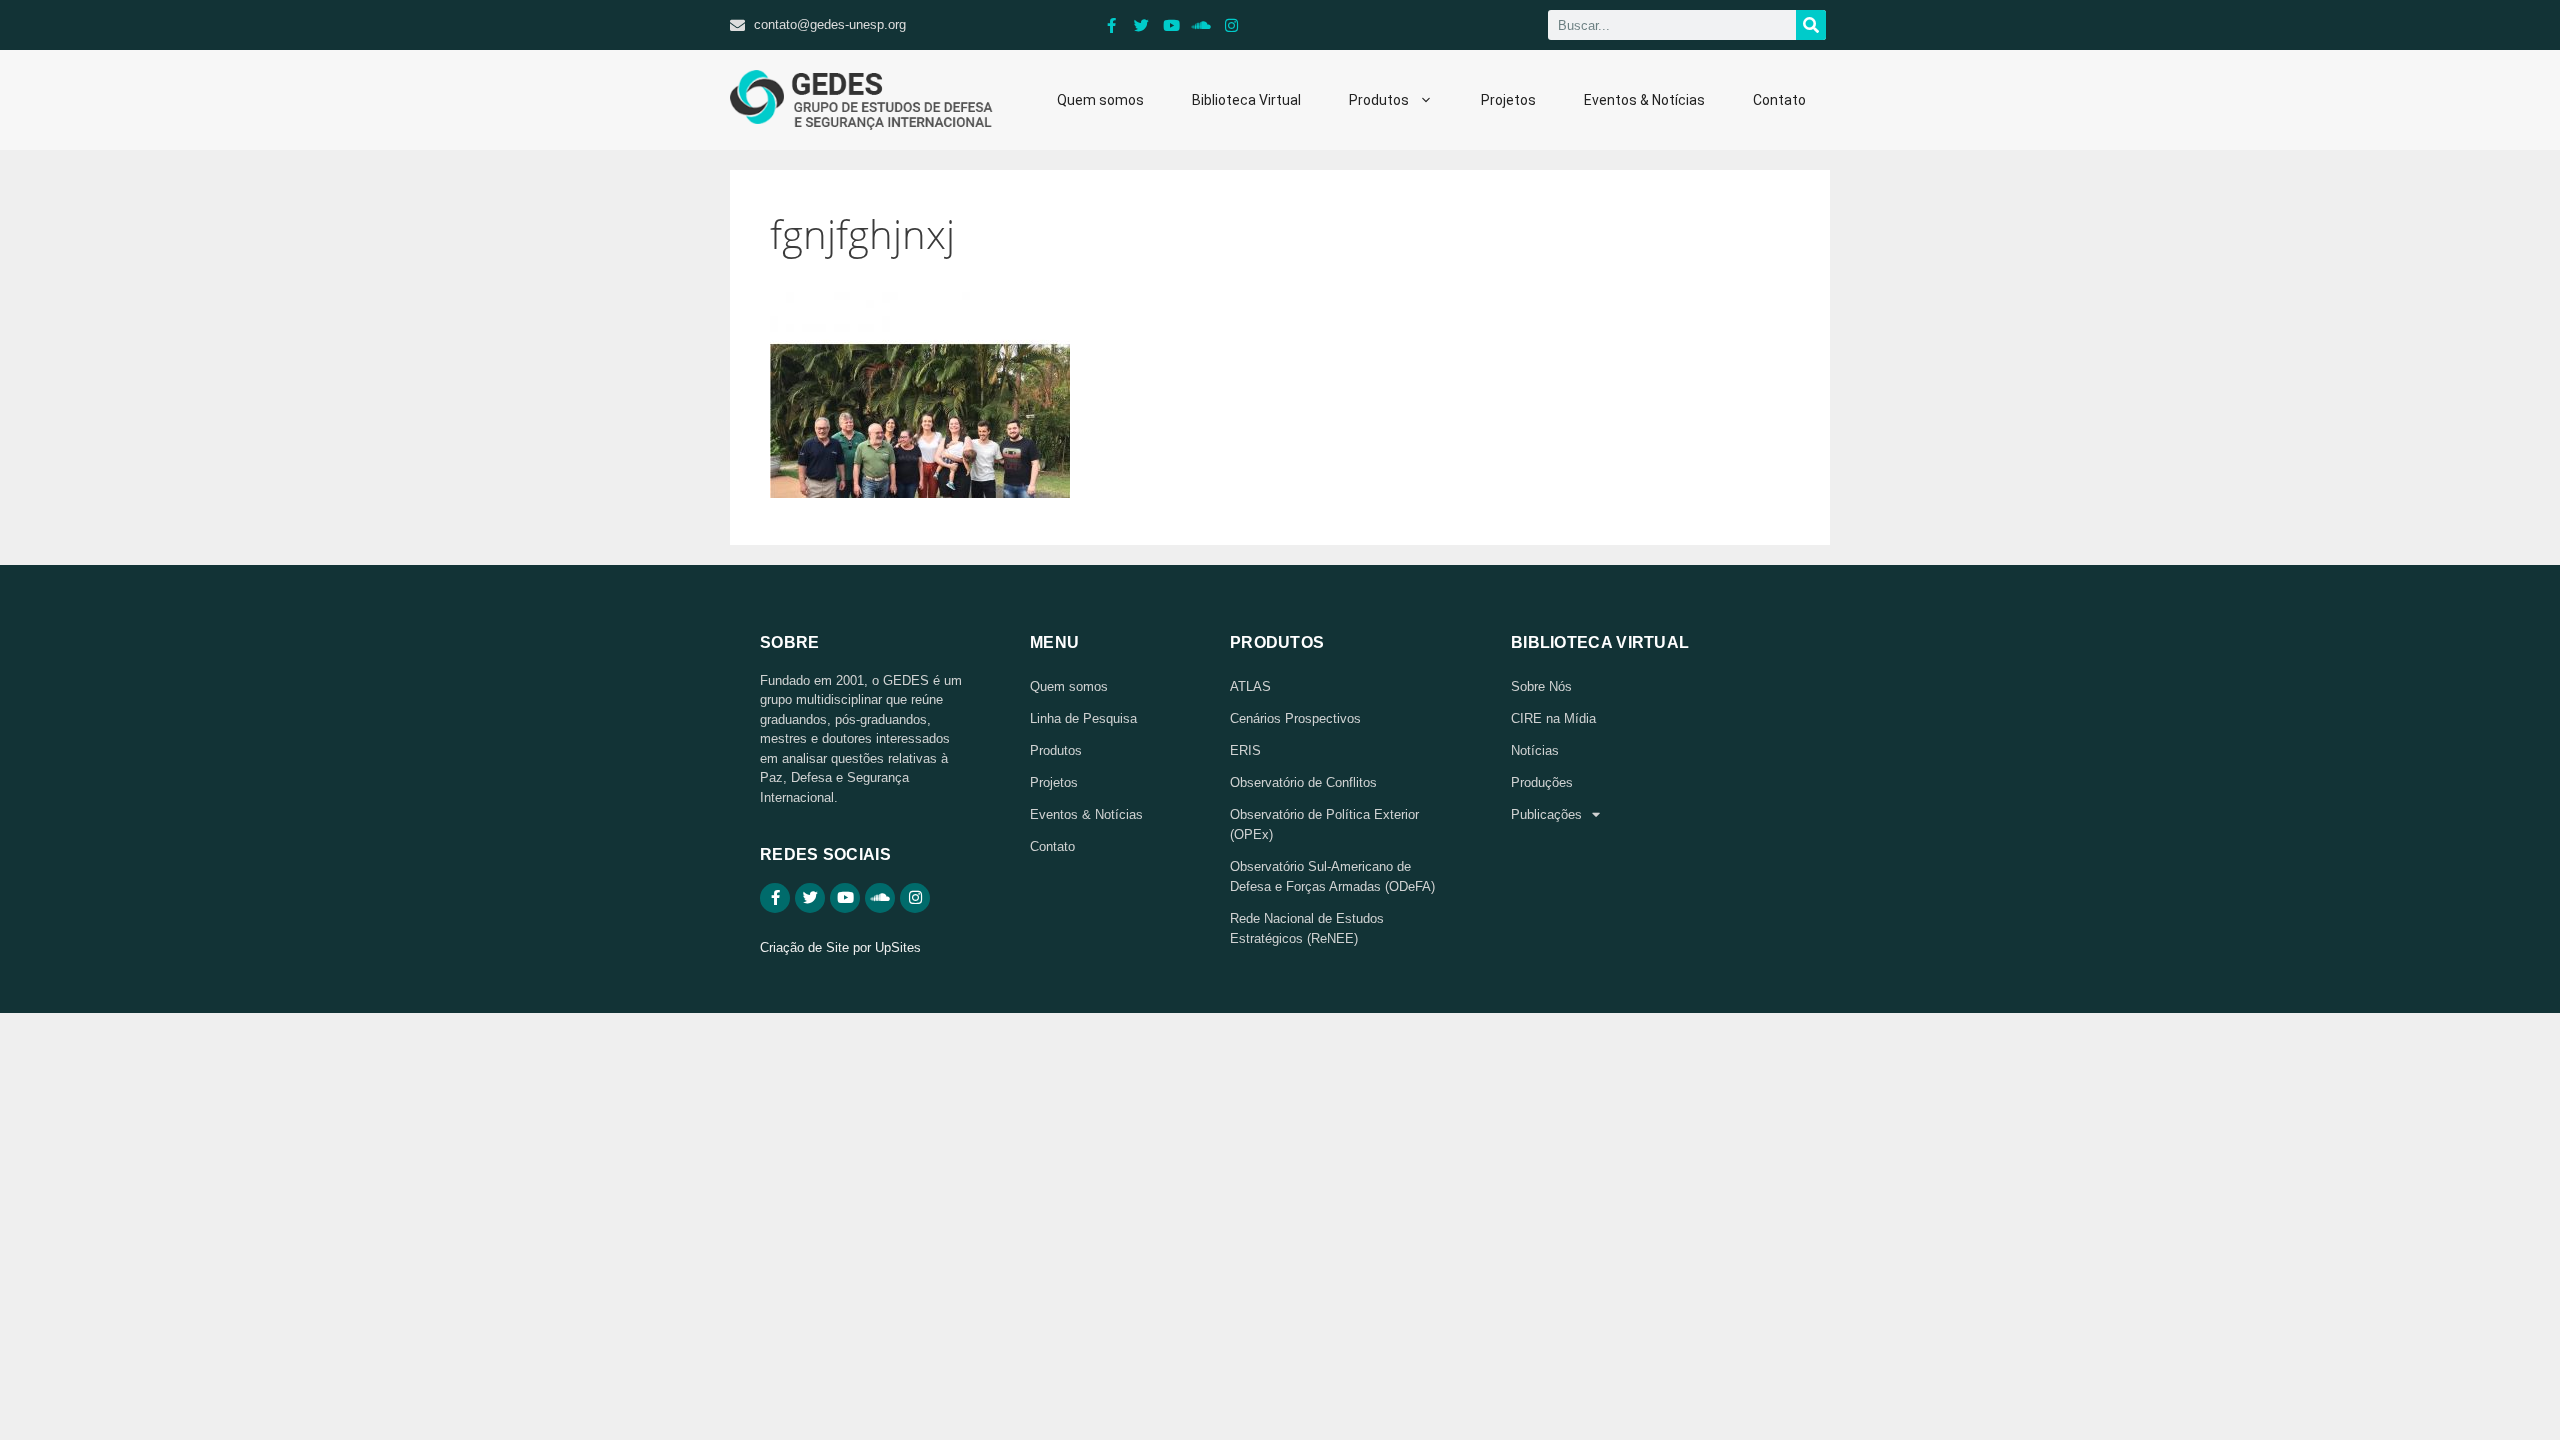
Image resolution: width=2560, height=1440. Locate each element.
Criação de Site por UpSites (840, 947)
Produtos (1379, 100)
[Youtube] (1172, 25)
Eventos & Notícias (1644, 100)
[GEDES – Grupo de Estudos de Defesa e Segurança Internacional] (861, 100)
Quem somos (1100, 100)
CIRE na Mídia (1553, 718)
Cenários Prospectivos (1295, 718)
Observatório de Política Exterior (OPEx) (1324, 824)
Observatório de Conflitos (1303, 782)
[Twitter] (1142, 25)
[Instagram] (1232, 25)
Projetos (1508, 100)
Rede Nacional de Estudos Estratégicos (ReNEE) (1307, 928)
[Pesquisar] (1811, 25)
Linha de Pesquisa (1083, 718)
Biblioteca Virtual (1246, 100)
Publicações (1546, 814)
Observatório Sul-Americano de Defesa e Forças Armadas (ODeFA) (1332, 876)
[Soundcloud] (1202, 25)
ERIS (1245, 750)
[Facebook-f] (1112, 25)
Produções (1542, 782)
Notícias (1535, 750)
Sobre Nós (1541, 686)
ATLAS (1250, 686)
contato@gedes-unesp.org (830, 24)
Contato (1779, 100)
